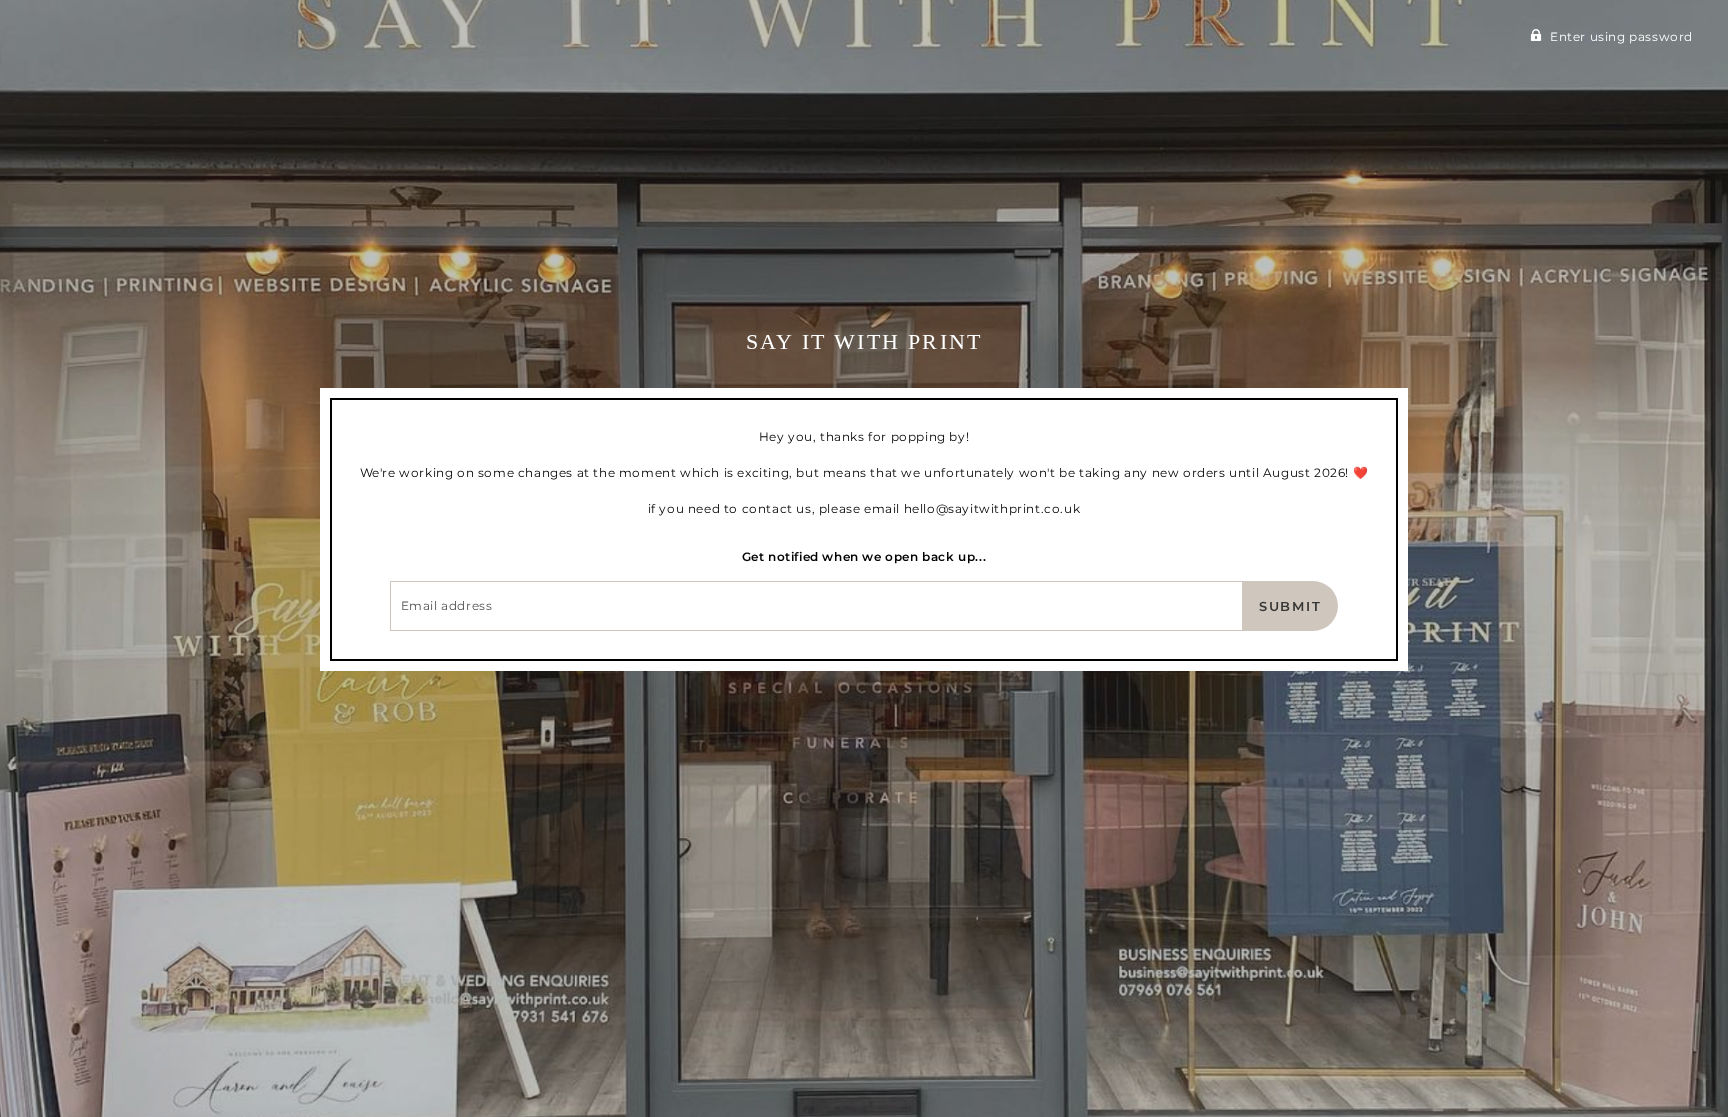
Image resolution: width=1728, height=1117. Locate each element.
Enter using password (1621, 36)
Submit (1291, 606)
